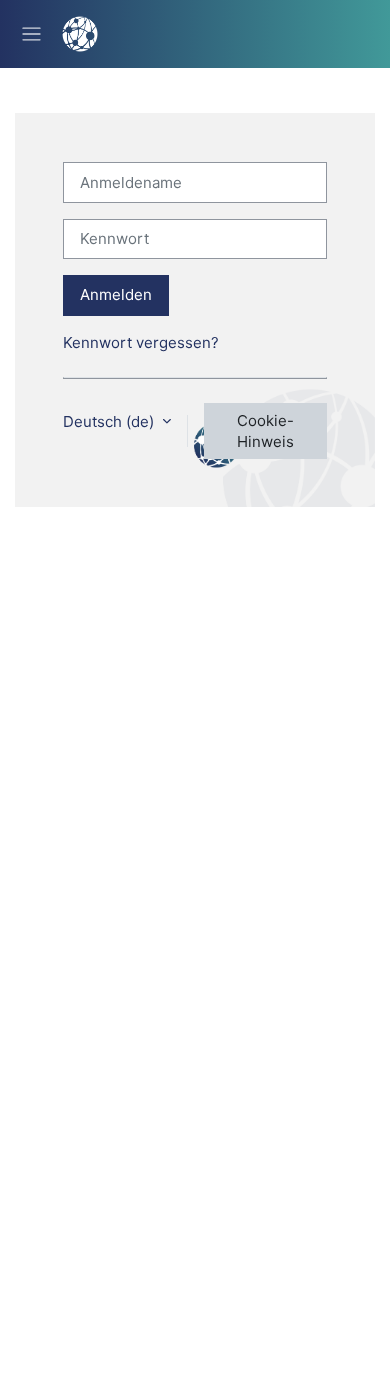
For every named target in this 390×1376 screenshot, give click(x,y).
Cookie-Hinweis (265, 431)
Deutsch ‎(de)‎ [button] (110, 421)
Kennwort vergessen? (141, 342)
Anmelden (116, 294)
